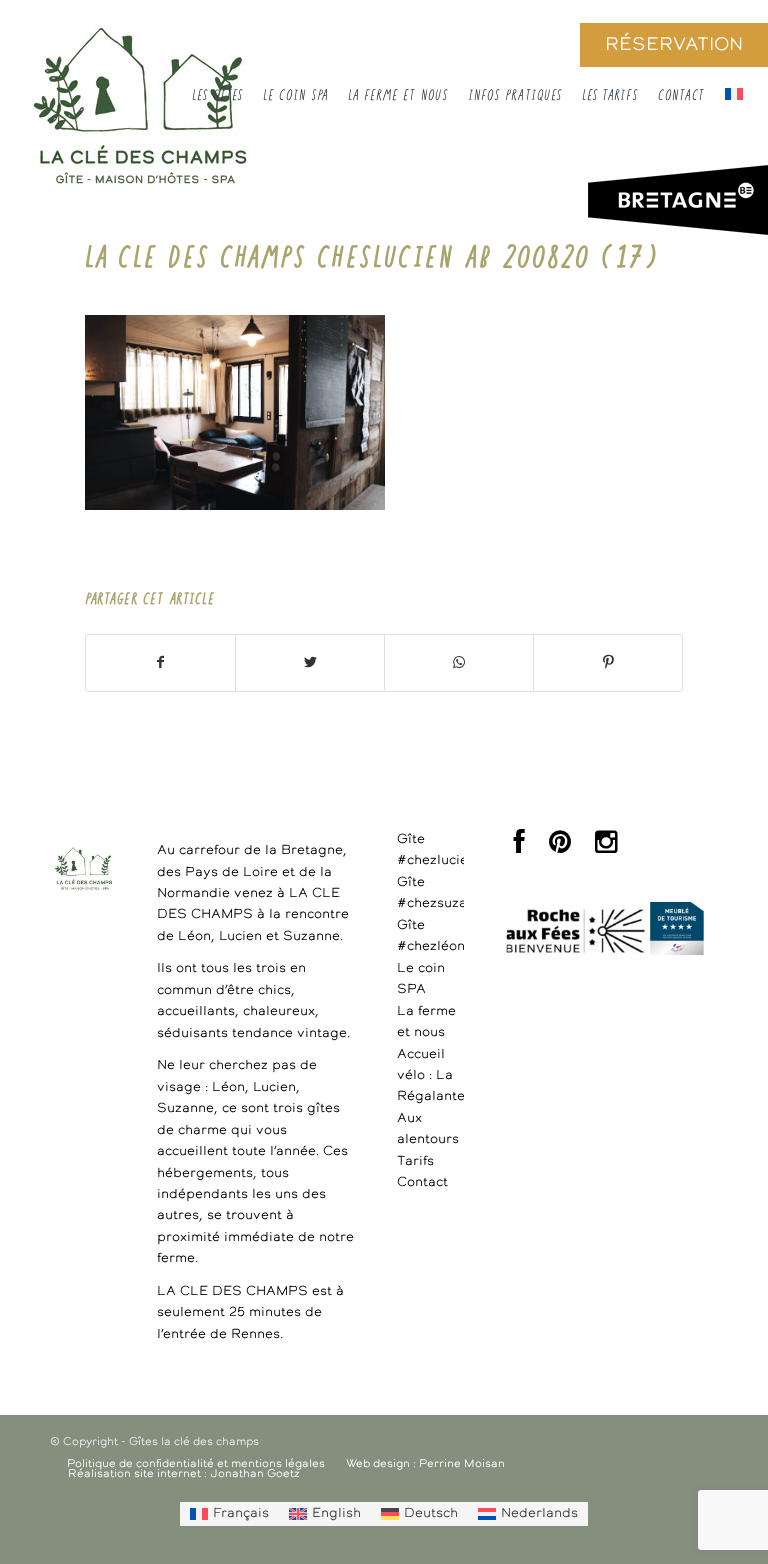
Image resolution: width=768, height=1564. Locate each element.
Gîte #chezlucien (430, 850)
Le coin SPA (421, 979)
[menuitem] (229, 1514)
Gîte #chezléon (430, 936)
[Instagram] (606, 847)
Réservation (674, 45)
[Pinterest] (560, 847)
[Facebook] (519, 847)
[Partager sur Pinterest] (608, 663)
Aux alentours (428, 1129)
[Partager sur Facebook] (160, 663)
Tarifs (415, 1161)
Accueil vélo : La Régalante (430, 1076)
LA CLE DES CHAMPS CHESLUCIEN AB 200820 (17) (372, 267)
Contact (422, 1182)
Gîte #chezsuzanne (430, 893)
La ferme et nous (426, 1022)
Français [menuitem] (241, 1513)
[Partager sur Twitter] (310, 663)
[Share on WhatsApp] (459, 663)
